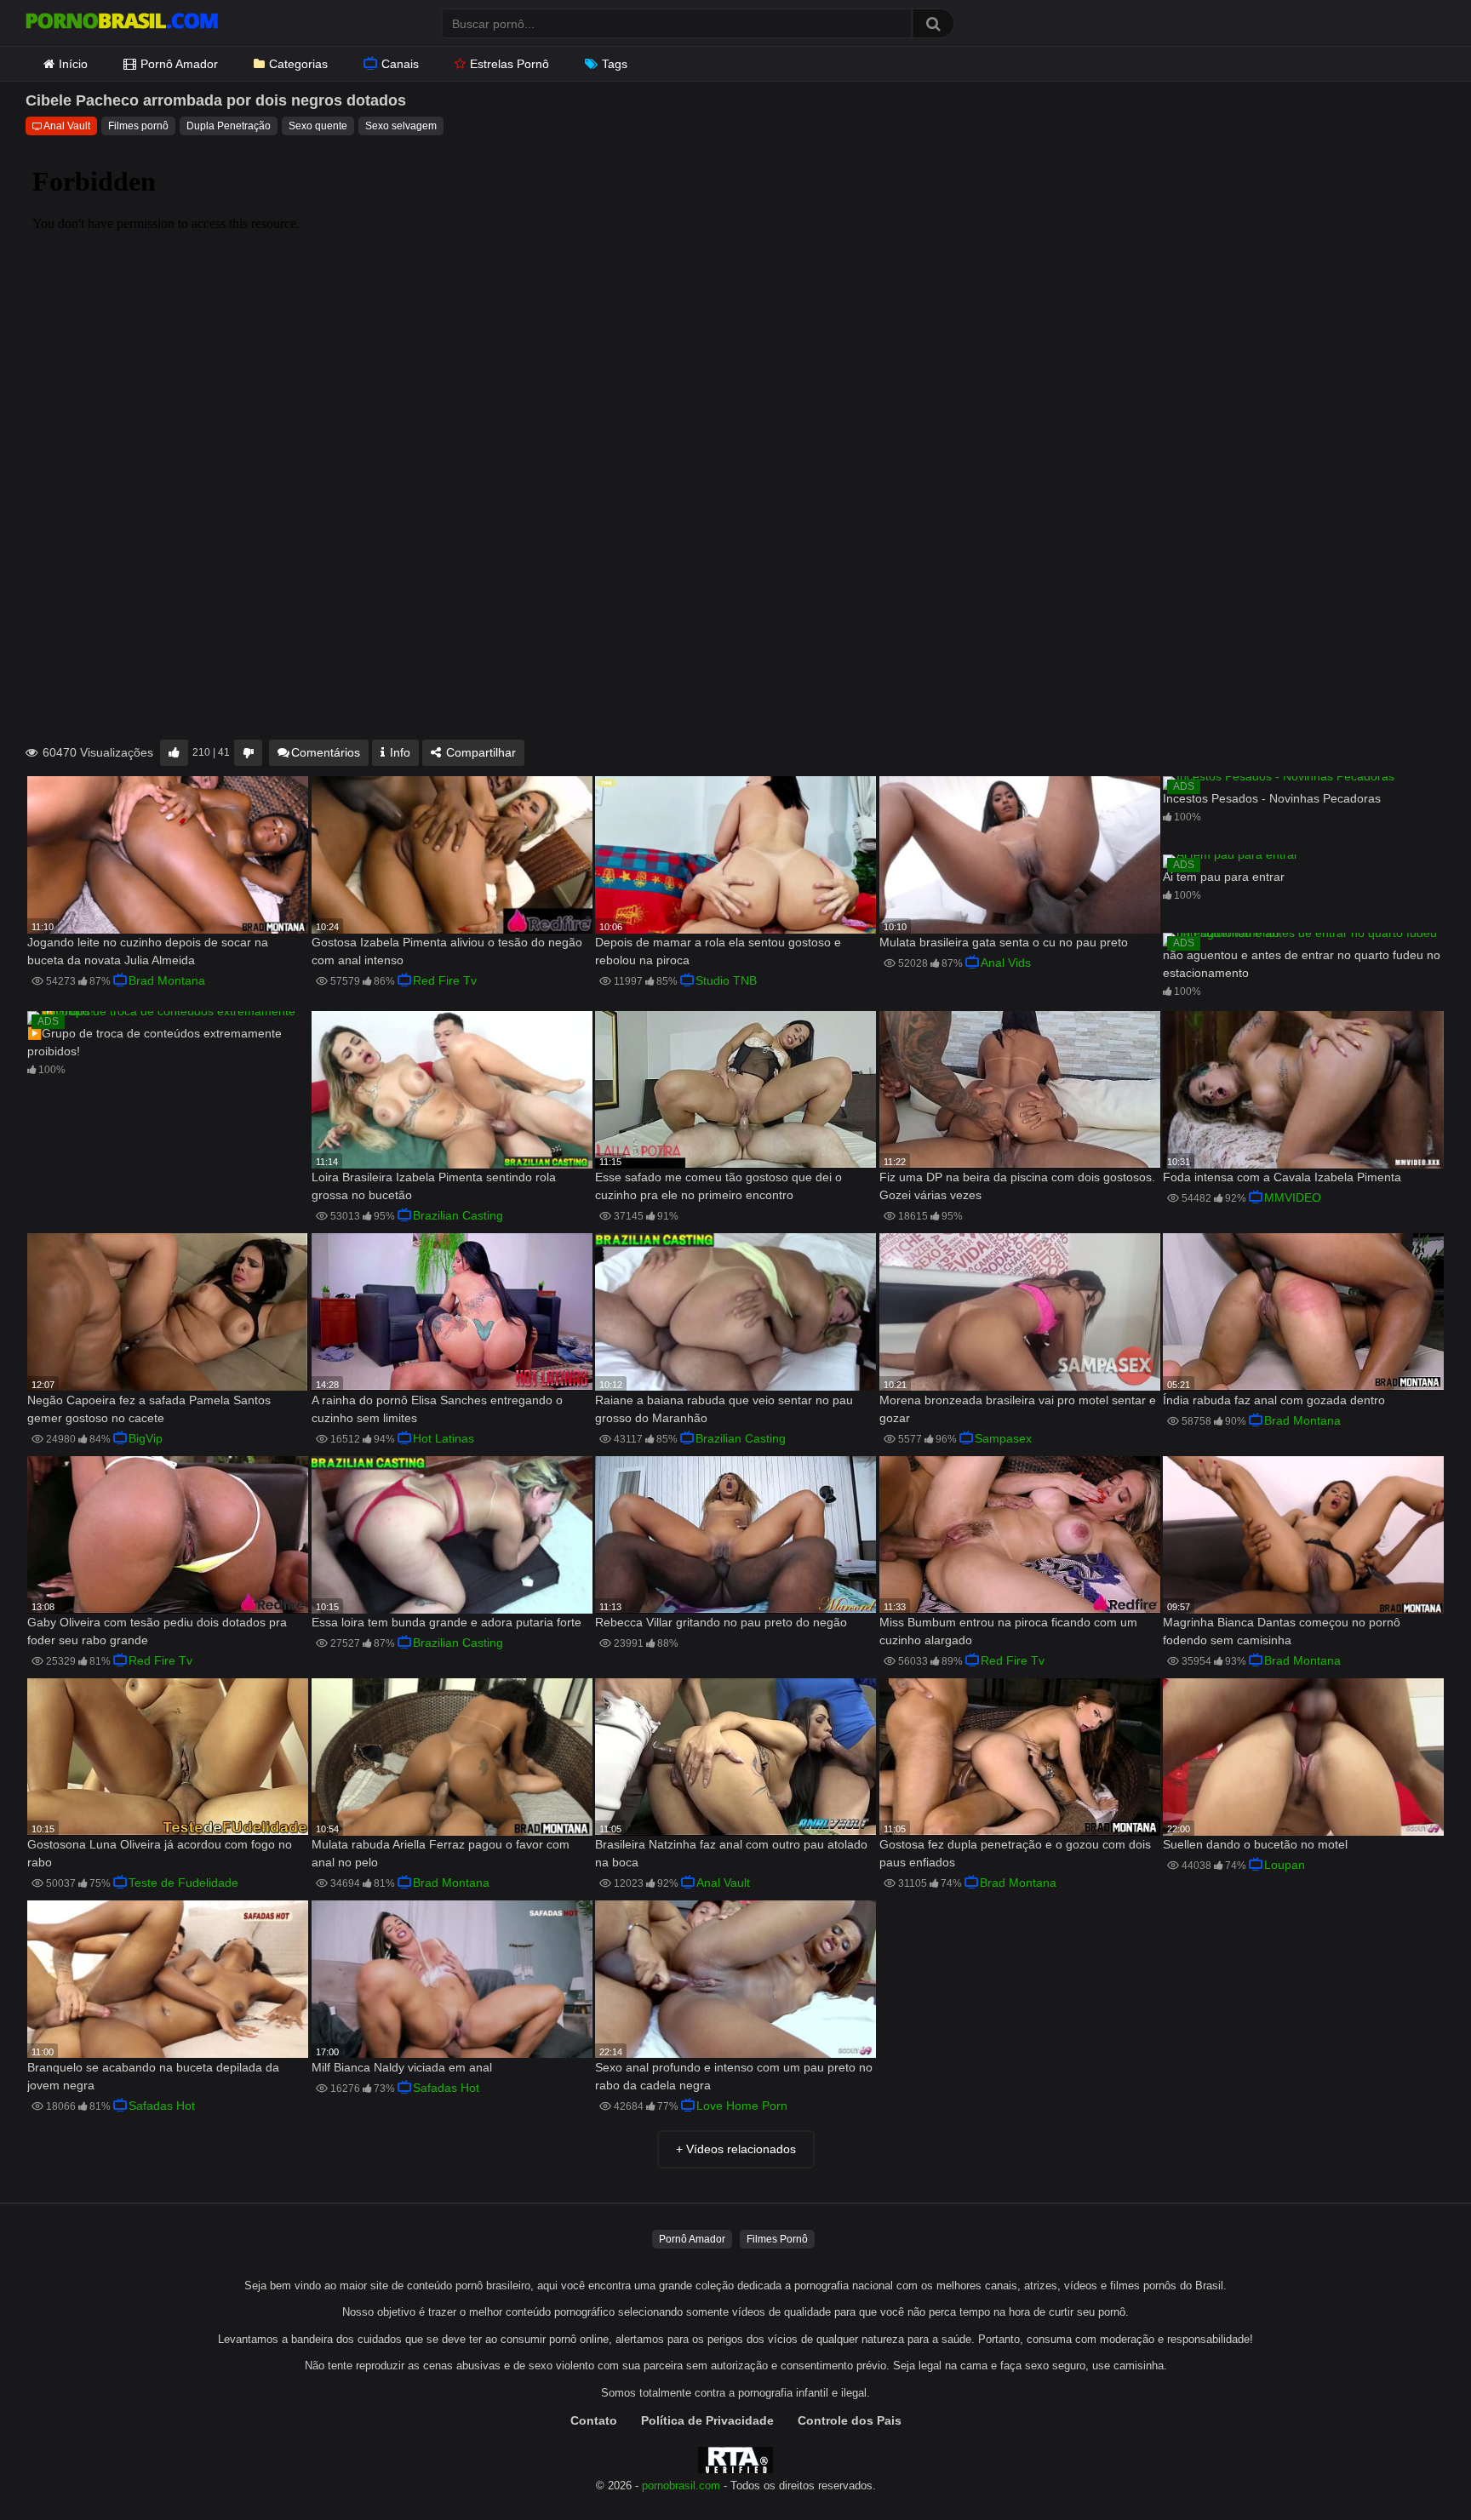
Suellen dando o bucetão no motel (1255, 1844)
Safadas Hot (162, 2106)
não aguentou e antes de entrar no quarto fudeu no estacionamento (1302, 964)
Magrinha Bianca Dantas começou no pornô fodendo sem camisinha (1282, 1631)
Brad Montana (167, 980)
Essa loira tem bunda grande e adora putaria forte (446, 1622)
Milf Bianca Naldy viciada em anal (402, 2067)
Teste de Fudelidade (183, 1883)
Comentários (326, 752)
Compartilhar (479, 752)
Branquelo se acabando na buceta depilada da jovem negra (153, 2076)
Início (73, 64)
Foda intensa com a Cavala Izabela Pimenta (1282, 1177)
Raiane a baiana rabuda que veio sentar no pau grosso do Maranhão (724, 1409)
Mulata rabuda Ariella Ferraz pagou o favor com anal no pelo (441, 1853)
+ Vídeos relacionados (736, 2149)
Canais (400, 64)
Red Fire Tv (445, 980)
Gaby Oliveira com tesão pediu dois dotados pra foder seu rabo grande (157, 1631)
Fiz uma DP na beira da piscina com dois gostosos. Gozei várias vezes (1017, 1186)
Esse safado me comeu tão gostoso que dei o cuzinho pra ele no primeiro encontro (718, 1186)
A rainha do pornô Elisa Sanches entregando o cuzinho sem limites (437, 1409)
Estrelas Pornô (509, 64)
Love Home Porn (742, 2106)
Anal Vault (67, 126)
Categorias (298, 64)
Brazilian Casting (458, 1215)
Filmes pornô (138, 126)
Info (398, 752)
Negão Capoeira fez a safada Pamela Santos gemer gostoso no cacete (149, 1409)
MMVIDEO (1293, 1197)
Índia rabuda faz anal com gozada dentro (1274, 1400)
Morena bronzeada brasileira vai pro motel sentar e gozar (1018, 1409)
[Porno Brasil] (122, 23)
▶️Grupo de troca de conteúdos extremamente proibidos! (155, 1042)
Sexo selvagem (401, 126)
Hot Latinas (444, 1438)
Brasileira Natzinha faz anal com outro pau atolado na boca (731, 1853)
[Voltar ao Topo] (1414, 2469)
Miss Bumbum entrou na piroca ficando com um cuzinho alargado (1008, 1631)
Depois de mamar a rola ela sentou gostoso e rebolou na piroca (718, 951)
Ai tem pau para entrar (1224, 877)
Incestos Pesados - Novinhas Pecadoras (1272, 798)
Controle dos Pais (850, 2420)
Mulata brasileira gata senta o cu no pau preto (1004, 942)
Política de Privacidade (707, 2420)
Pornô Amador (179, 64)
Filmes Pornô (777, 2239)
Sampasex (1003, 1438)
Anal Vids (1006, 963)
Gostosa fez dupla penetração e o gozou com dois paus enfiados (1015, 1853)
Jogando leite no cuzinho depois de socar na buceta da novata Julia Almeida (148, 951)
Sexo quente (318, 126)
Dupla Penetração (229, 126)
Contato (594, 2420)
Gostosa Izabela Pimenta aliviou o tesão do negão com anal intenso (447, 951)
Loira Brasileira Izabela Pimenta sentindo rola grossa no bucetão (434, 1186)
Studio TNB (726, 980)
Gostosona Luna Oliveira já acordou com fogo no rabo (160, 1853)
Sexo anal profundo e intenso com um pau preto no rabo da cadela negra (734, 2076)
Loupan (1285, 1865)
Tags (615, 64)
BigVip (146, 1438)
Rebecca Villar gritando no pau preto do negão (721, 1622)
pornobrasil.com (681, 2486)
